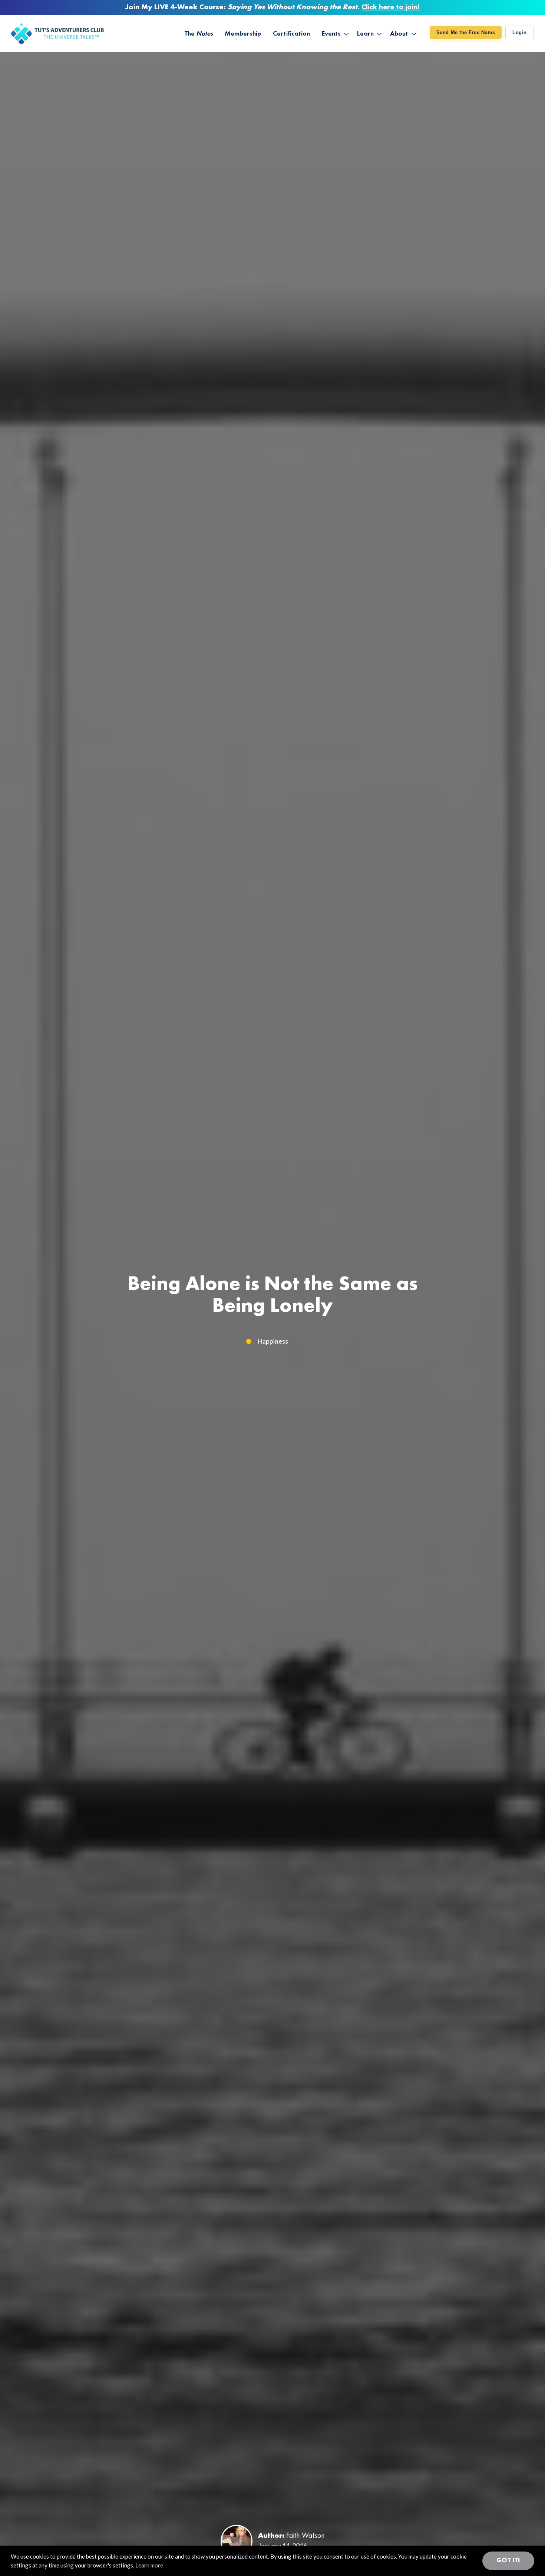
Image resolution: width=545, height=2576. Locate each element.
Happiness (273, 1341)
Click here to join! (391, 7)
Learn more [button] (149, 2565)
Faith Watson (305, 2536)
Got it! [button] (508, 2560)
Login (520, 32)
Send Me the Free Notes (466, 32)
